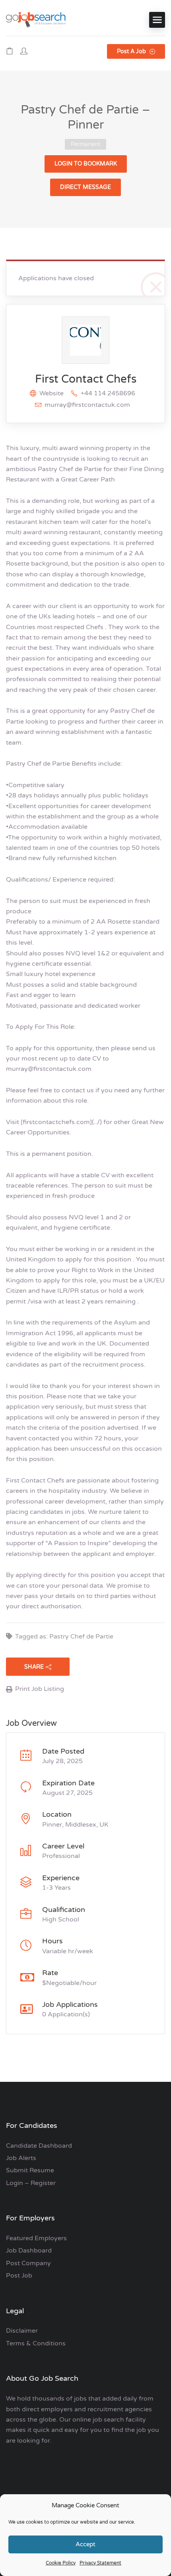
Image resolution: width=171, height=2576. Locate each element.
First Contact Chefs (86, 379)
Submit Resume (30, 2170)
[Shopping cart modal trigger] (10, 52)
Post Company (28, 2263)
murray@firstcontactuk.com (87, 405)
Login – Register (31, 2183)
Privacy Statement (100, 2563)
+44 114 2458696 (108, 393)
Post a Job (132, 51)
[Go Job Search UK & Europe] (36, 20)
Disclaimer (22, 2331)
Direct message (85, 187)
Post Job (19, 2276)
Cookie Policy (61, 2563)
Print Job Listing (40, 1689)
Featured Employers (36, 2238)
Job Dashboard (29, 2251)
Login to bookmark (86, 164)
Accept (85, 2544)
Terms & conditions (36, 2343)
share (34, 1667)
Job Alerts (21, 2158)
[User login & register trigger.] (24, 52)
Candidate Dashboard (39, 2146)
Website (51, 393)
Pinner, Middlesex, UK (75, 1825)
